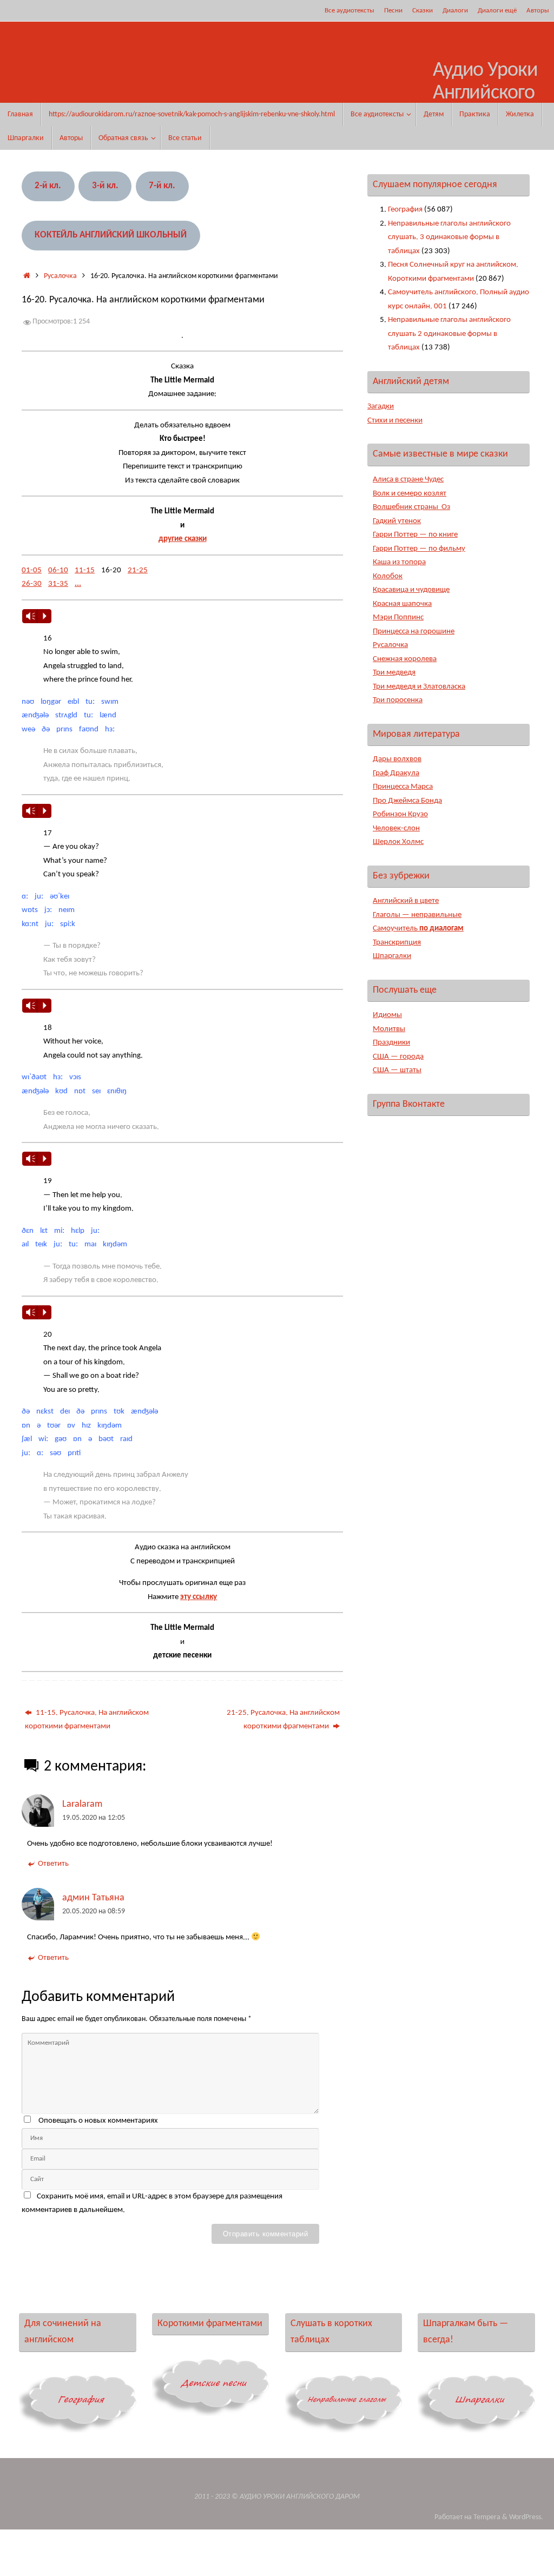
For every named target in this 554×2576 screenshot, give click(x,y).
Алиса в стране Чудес (408, 480)
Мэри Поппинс (398, 617)
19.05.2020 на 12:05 (94, 1818)
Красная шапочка (402, 604)
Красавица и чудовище (411, 590)
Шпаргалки (392, 956)
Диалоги (455, 11)
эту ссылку (199, 1597)
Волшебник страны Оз (411, 507)
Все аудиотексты (349, 11)
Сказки (423, 11)
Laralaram (82, 1804)
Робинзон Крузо (400, 814)
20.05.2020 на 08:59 (94, 1911)
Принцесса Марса (403, 787)
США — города (398, 1057)
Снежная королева (405, 659)
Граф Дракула (396, 773)
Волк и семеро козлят (410, 494)
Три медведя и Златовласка (419, 687)
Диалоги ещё (497, 11)
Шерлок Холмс (398, 842)
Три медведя (394, 673)
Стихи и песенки (395, 421)
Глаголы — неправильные (417, 915)
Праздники (391, 1043)
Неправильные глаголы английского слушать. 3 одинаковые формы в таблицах (449, 237)
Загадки (381, 407)
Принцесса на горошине (414, 632)
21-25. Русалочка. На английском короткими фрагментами (283, 1720)
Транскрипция (397, 943)
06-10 (58, 570)
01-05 (32, 570)
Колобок (388, 576)
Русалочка (60, 276)
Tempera (487, 2517)
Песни (393, 11)
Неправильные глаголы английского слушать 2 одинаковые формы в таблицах (449, 334)
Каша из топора (399, 562)
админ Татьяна (93, 1898)
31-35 (58, 584)
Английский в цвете (406, 901)
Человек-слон (396, 828)
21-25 (138, 570)
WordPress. (526, 2517)
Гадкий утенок (397, 521)
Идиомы (387, 1015)
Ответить (53, 1864)
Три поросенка (398, 700)
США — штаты (397, 1070)
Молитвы (389, 1029)
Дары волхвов (397, 759)
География (405, 210)
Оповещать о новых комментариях (98, 2121)
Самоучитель (418, 929)
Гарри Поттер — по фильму (419, 549)
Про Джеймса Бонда (407, 801)
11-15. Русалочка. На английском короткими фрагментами (87, 1720)
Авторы (538, 11)
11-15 (85, 570)
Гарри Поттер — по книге (415, 535)
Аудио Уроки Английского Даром (485, 93)
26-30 (32, 584)
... (78, 584)
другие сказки (183, 539)
